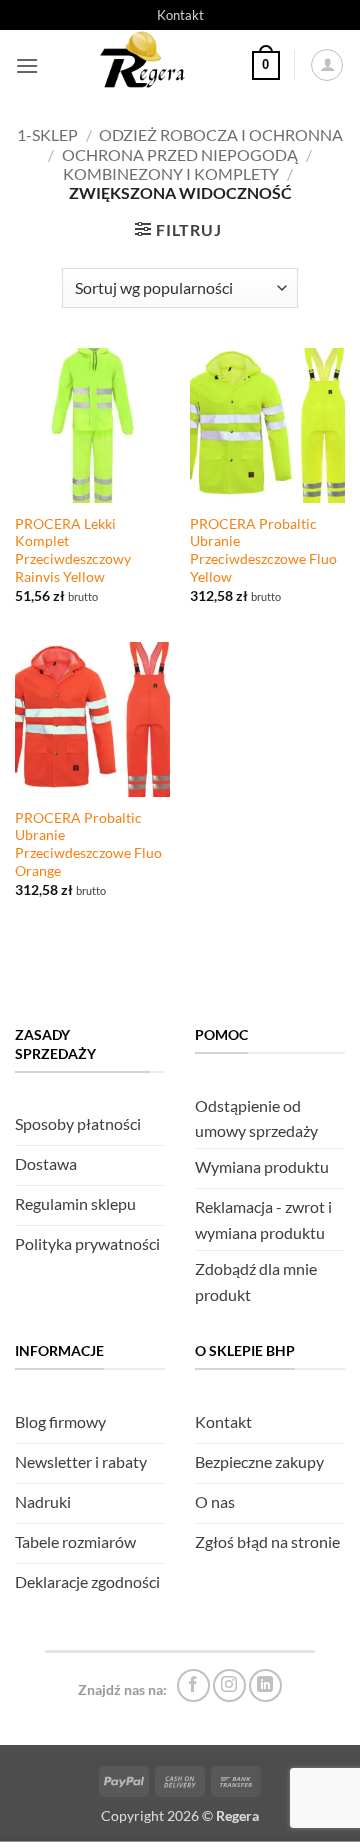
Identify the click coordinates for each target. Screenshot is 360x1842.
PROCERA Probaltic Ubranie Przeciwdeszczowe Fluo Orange (88, 844)
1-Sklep (47, 134)
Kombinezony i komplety (171, 173)
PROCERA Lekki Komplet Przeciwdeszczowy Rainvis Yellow (73, 550)
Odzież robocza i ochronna (221, 134)
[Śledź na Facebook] (193, 1685)
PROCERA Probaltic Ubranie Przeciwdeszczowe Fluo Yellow (263, 550)
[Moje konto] (327, 65)
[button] (27, 65)
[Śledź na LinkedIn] (265, 1685)
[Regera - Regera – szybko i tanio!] (145, 65)
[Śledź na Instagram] (229, 1685)
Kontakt (180, 15)
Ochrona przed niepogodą (180, 154)
